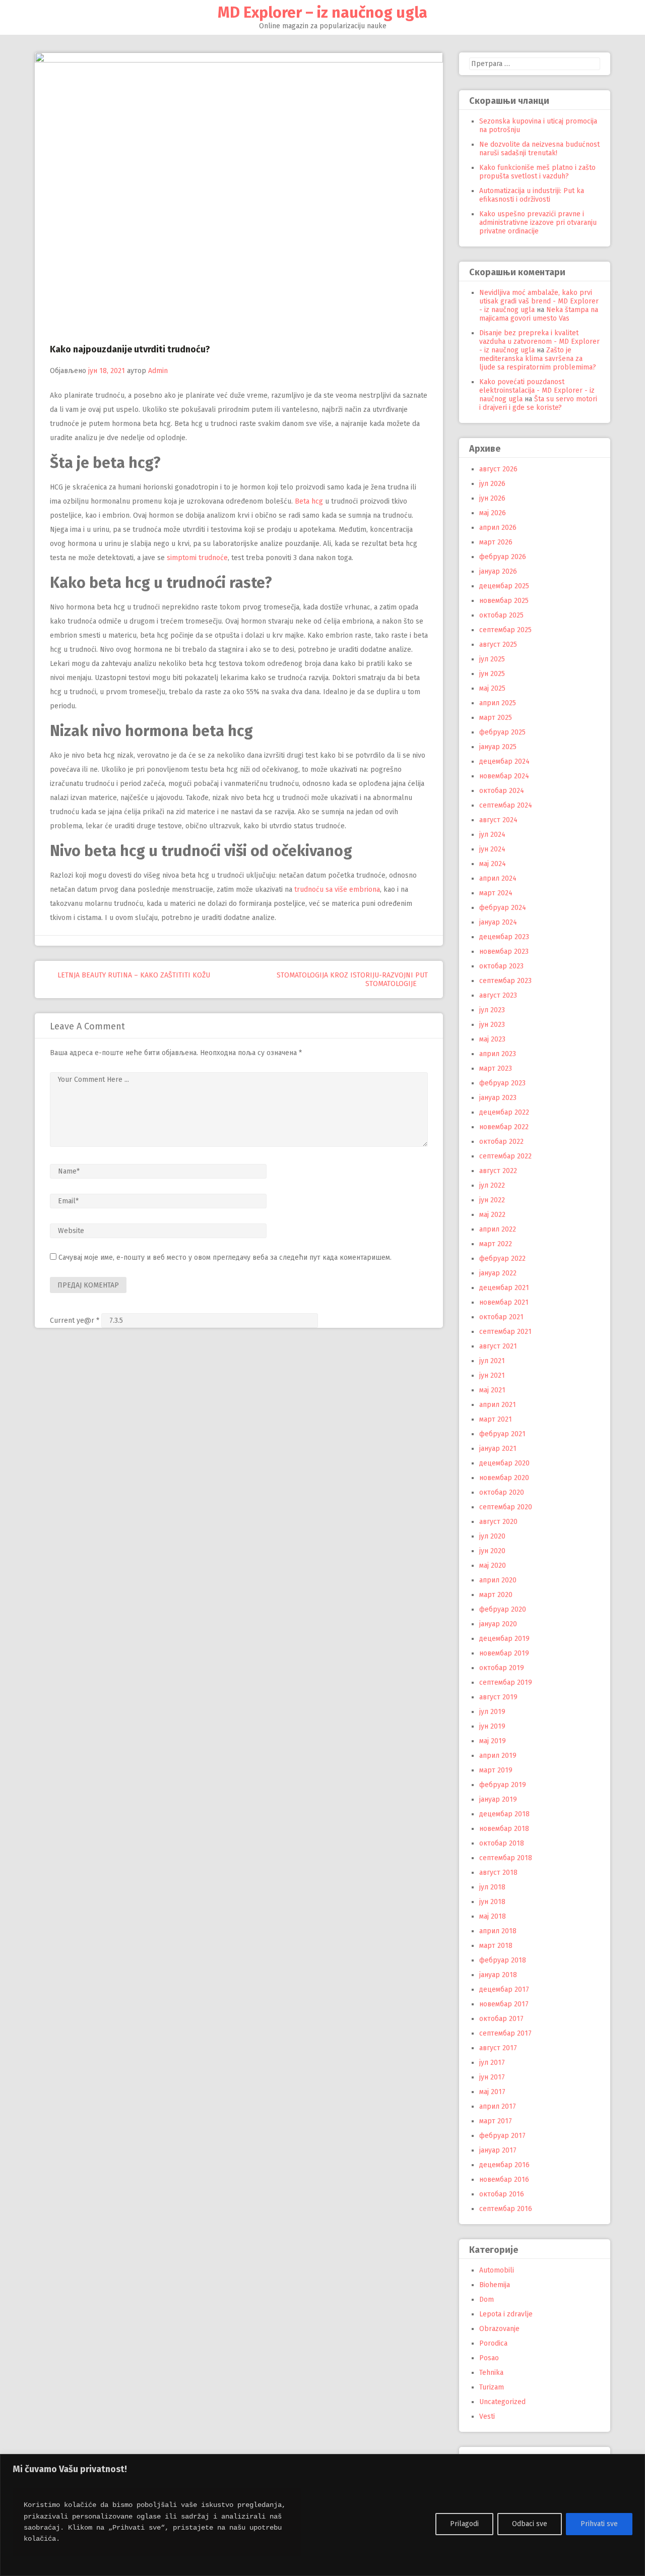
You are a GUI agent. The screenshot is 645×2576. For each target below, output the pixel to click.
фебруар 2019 (503, 1785)
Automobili (497, 2270)
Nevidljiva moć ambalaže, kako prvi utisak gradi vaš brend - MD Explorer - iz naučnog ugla (539, 301)
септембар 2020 (506, 1507)
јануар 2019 (498, 1799)
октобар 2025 (501, 615)
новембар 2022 (504, 1127)
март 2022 (496, 1244)
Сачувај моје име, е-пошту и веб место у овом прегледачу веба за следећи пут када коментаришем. (225, 1258)
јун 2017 (492, 2077)
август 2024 (498, 820)
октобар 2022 (501, 1142)
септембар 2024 (506, 805)
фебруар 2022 (502, 1259)
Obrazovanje (499, 2329)
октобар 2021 (501, 1317)
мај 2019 (493, 1741)
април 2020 (498, 1580)
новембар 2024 (504, 776)
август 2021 (498, 1346)
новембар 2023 (504, 952)
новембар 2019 (504, 1653)
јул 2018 (492, 1887)
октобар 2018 (502, 1843)
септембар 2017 (505, 2033)
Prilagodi (464, 2524)
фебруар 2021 (502, 1434)
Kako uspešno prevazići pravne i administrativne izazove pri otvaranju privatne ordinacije (538, 223)
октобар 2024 (502, 791)
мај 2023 (492, 1039)
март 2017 (496, 2121)
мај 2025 (492, 688)
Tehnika (491, 2373)
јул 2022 (492, 1185)
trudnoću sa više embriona (337, 890)
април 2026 (498, 528)
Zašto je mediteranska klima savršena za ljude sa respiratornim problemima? (538, 359)
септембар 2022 (505, 1156)
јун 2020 (492, 1551)
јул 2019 (492, 1712)
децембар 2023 (504, 937)
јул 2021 (492, 1361)
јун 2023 (492, 1025)
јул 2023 (492, 1010)
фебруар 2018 (503, 1960)
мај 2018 (493, 1916)
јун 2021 (492, 1375)
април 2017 (498, 2106)
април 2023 (498, 1054)
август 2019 (498, 1697)
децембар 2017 (504, 1989)
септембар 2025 (505, 630)
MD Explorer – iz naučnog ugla (322, 13)
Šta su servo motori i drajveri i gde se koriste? (538, 403)
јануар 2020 (498, 1624)
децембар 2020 (504, 1463)
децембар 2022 (504, 1112)
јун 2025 (492, 674)
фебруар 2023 (502, 1083)
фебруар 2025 (502, 732)
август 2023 (498, 995)
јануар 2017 (498, 2150)
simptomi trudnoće (197, 558)
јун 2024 (492, 849)
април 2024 (498, 878)
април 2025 (498, 703)
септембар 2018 (506, 1858)
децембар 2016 (504, 2165)
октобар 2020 (502, 1492)
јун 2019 (492, 1726)
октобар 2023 (501, 966)
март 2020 (496, 1595)
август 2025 (498, 645)
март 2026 (496, 542)
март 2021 (496, 1419)
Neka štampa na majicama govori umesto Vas (539, 314)
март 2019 (496, 1770)
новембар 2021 (504, 1302)
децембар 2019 (504, 1639)
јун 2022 (492, 1200)
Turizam (492, 2387)
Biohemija (495, 2285)
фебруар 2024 (503, 908)
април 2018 (498, 1931)
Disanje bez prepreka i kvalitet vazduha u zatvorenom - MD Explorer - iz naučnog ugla (539, 342)
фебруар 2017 (502, 2136)
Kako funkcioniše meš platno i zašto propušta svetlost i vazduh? (537, 172)
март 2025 (496, 718)
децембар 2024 (504, 761)
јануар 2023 (498, 1098)
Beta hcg (309, 501)
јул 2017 (492, 2063)
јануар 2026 (498, 571)
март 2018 (496, 1946)
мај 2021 (492, 1390)
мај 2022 (492, 1215)
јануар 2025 (498, 747)
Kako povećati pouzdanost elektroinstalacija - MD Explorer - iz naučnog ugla (537, 390)
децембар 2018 (504, 1814)
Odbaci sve (530, 2524)
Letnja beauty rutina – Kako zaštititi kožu (133, 975)
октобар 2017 (501, 2019)
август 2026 (498, 469)
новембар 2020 (504, 1478)
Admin (158, 371)
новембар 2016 (504, 2180)
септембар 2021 (505, 1332)
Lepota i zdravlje (506, 2314)
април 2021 (498, 1405)
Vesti (487, 2416)
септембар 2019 (506, 1682)
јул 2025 (492, 659)
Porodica (493, 2343)
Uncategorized (502, 2402)
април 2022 (498, 1229)
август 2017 (498, 2048)
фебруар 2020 (503, 1609)
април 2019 (498, 1756)
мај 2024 (493, 864)
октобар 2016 (502, 2194)
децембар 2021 (504, 1288)
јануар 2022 (498, 1273)
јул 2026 (492, 484)
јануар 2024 (498, 922)
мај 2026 (493, 513)
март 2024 (496, 893)
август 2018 (498, 1873)
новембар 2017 (504, 2004)
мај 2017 (492, 2092)
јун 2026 (492, 498)
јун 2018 (492, 1902)
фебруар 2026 (503, 557)
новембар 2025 (504, 601)
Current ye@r (75, 1321)
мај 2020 (493, 1566)
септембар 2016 (506, 2209)
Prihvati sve (599, 2524)
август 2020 (498, 1522)
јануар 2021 (498, 1449)
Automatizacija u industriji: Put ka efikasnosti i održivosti (532, 195)
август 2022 (498, 1171)
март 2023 (496, 1068)
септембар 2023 (505, 981)
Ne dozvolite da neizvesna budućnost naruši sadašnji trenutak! (539, 149)
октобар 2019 (502, 1668)
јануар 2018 (498, 1975)
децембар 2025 (504, 586)
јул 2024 (492, 835)
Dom (487, 2299)
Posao (489, 2358)
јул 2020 (492, 1536)
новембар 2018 (504, 1829)
